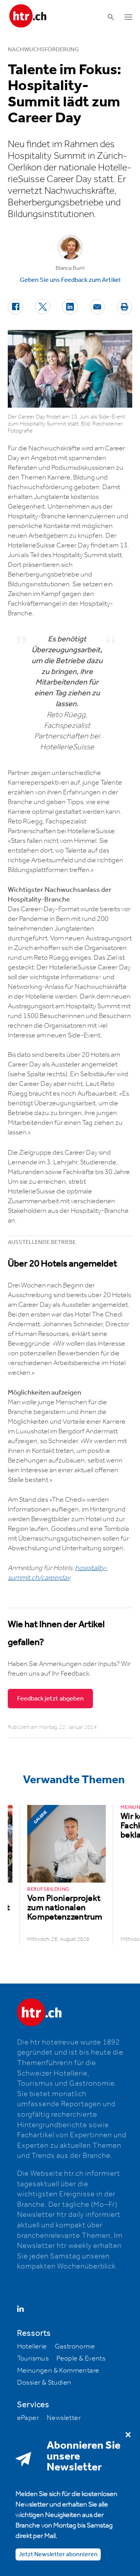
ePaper (28, 2418)
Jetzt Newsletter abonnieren (58, 2554)
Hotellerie (32, 2347)
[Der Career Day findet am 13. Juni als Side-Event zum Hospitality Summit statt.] (70, 369)
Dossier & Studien (44, 2383)
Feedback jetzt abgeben (50, 1699)
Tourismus (33, 2359)
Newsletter (64, 2418)
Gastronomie (75, 2347)
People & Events (81, 2359)
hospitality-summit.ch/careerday (58, 1573)
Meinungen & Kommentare (58, 2371)
